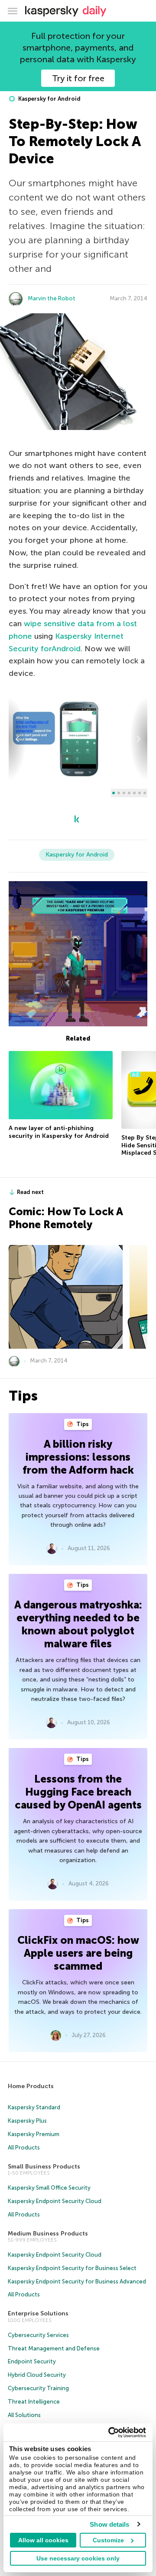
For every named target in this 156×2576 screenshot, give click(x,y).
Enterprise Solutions (38, 2313)
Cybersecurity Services (38, 2335)
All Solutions (24, 2415)
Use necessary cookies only (78, 2558)
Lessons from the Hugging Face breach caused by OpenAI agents (78, 1792)
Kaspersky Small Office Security (49, 2188)
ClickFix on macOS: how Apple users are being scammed (78, 1953)
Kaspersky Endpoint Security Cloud (55, 2201)
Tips (82, 1424)
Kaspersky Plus (27, 2121)
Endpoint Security (32, 2361)
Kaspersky (75, 636)
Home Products (31, 2086)
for (46, 649)
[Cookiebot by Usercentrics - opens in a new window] (110, 2433)
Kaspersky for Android (49, 99)
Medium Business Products (48, 2234)
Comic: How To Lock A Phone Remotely (66, 1218)
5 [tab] (134, 793)
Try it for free (78, 78)
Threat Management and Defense (54, 2348)
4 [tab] (129, 793)
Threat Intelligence (34, 2402)
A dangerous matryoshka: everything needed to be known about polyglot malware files (78, 1624)
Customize (108, 2540)
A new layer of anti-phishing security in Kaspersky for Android (59, 1132)
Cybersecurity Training (38, 2388)
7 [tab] (145, 793)
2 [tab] (119, 793)
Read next (30, 1192)
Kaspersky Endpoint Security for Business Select (72, 2268)
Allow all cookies (43, 2540)
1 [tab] (114, 793)
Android (66, 649)
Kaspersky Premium (34, 2134)
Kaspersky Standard (34, 2107)
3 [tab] (124, 793)
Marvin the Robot (52, 298)
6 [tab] (140, 793)
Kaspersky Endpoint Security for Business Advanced (77, 2281)
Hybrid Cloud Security (37, 2375)
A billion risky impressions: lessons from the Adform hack (78, 1457)
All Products (24, 2148)
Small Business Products (44, 2167)
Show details (109, 2524)
